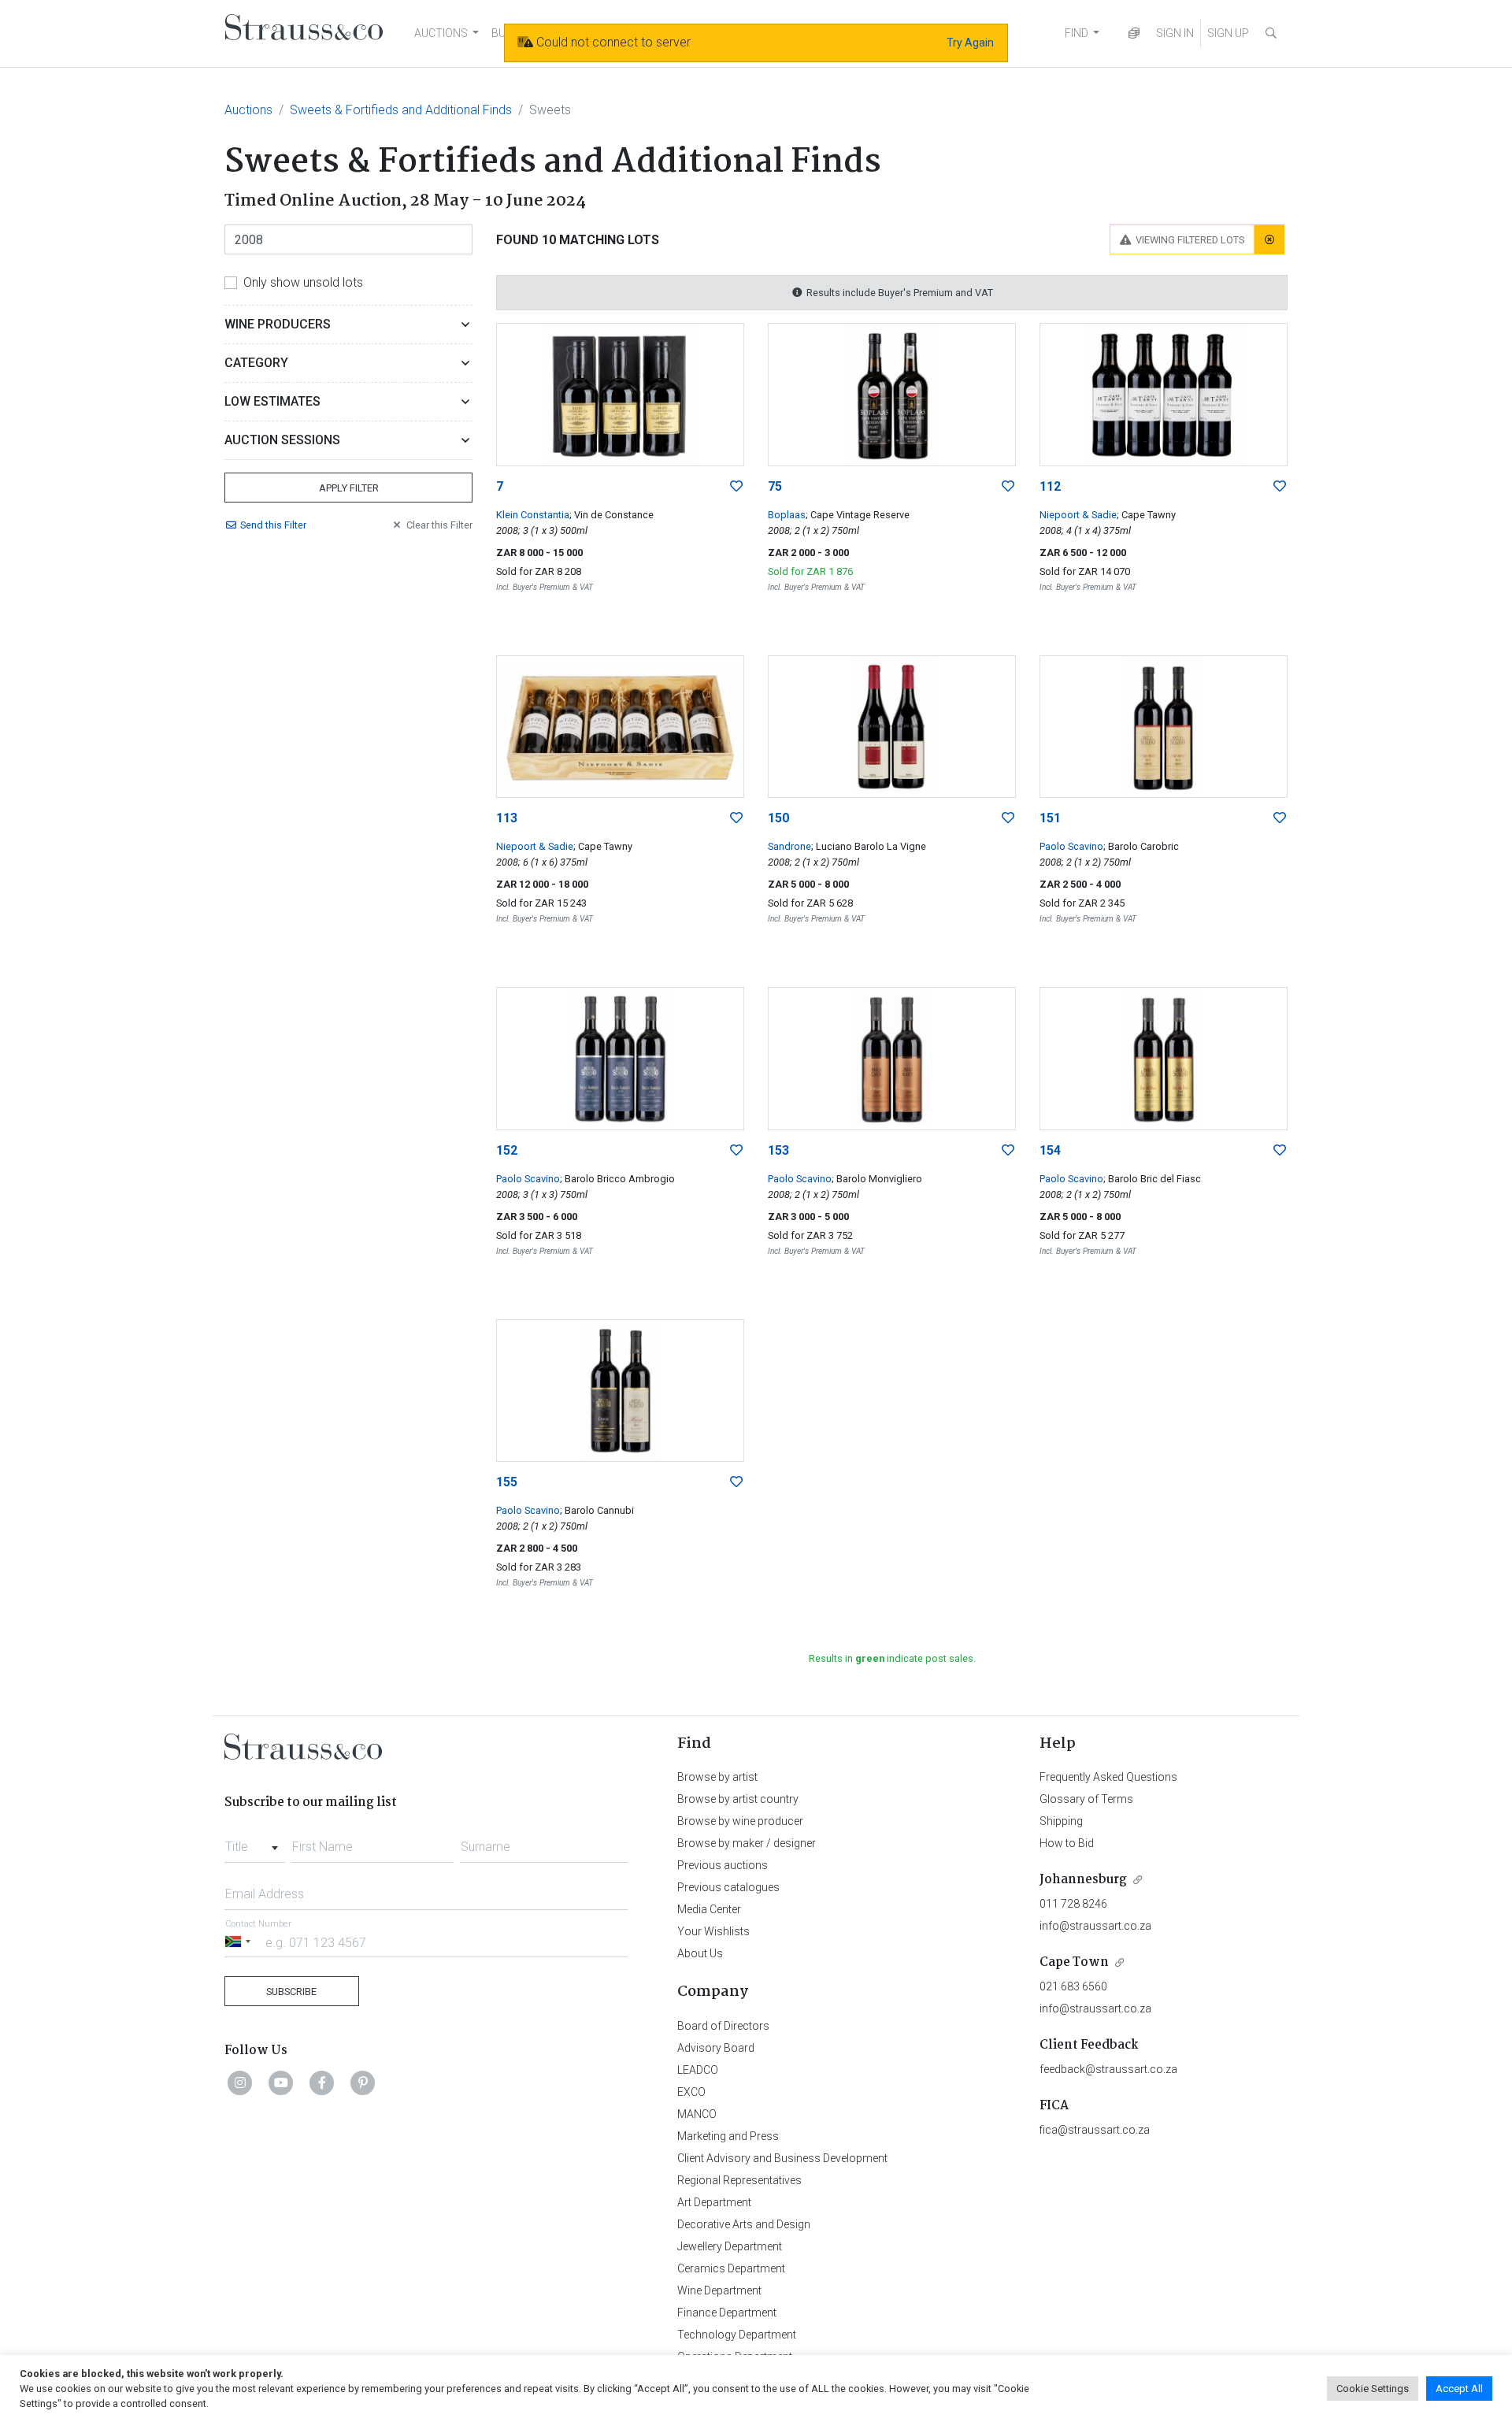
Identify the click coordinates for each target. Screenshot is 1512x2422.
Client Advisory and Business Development (782, 2158)
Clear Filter (439, 525)
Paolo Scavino (1071, 846)
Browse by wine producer (740, 1821)
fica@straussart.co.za (1095, 2130)
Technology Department (737, 2335)
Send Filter (273, 525)
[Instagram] (240, 2083)
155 (507, 1482)
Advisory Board (716, 2048)
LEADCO (698, 2070)
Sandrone (789, 846)
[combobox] (255, 1842)
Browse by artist (717, 1777)
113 (507, 818)
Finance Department (727, 2313)
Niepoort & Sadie (1078, 515)
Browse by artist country (738, 1799)
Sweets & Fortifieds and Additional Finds (401, 110)
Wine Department (719, 2290)
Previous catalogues (728, 1887)
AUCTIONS (441, 33)
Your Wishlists (713, 1931)
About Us (700, 1953)
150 (778, 818)
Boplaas (787, 515)
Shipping (1061, 1821)
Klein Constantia (533, 515)
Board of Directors (723, 2026)
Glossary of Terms (1086, 1799)
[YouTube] (281, 2083)
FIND (1077, 33)
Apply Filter (349, 488)
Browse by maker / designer (747, 1843)
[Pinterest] (363, 2083)
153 (778, 1150)
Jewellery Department (730, 2246)
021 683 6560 (1073, 1986)
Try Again (970, 43)
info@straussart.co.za (1095, 1926)
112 (1050, 486)
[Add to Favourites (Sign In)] (736, 487)
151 (1050, 818)
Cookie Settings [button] (1373, 2389)
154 (1050, 1150)
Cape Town (1074, 1962)
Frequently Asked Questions (1108, 1777)
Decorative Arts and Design (744, 2224)
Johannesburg (1083, 1880)
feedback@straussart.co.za (1108, 2069)
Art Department (714, 2202)
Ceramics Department (731, 2268)
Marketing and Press (728, 2136)
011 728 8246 (1073, 1904)
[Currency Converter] (1134, 33)
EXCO (691, 2092)
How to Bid (1067, 1843)
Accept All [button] (1459, 2389)
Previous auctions (723, 1865)
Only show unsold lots (303, 282)
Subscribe (291, 1992)
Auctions (248, 110)
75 (775, 486)
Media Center (709, 1909)
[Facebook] (322, 2083)
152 (507, 1150)
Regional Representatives (739, 2180)
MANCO (697, 2114)
